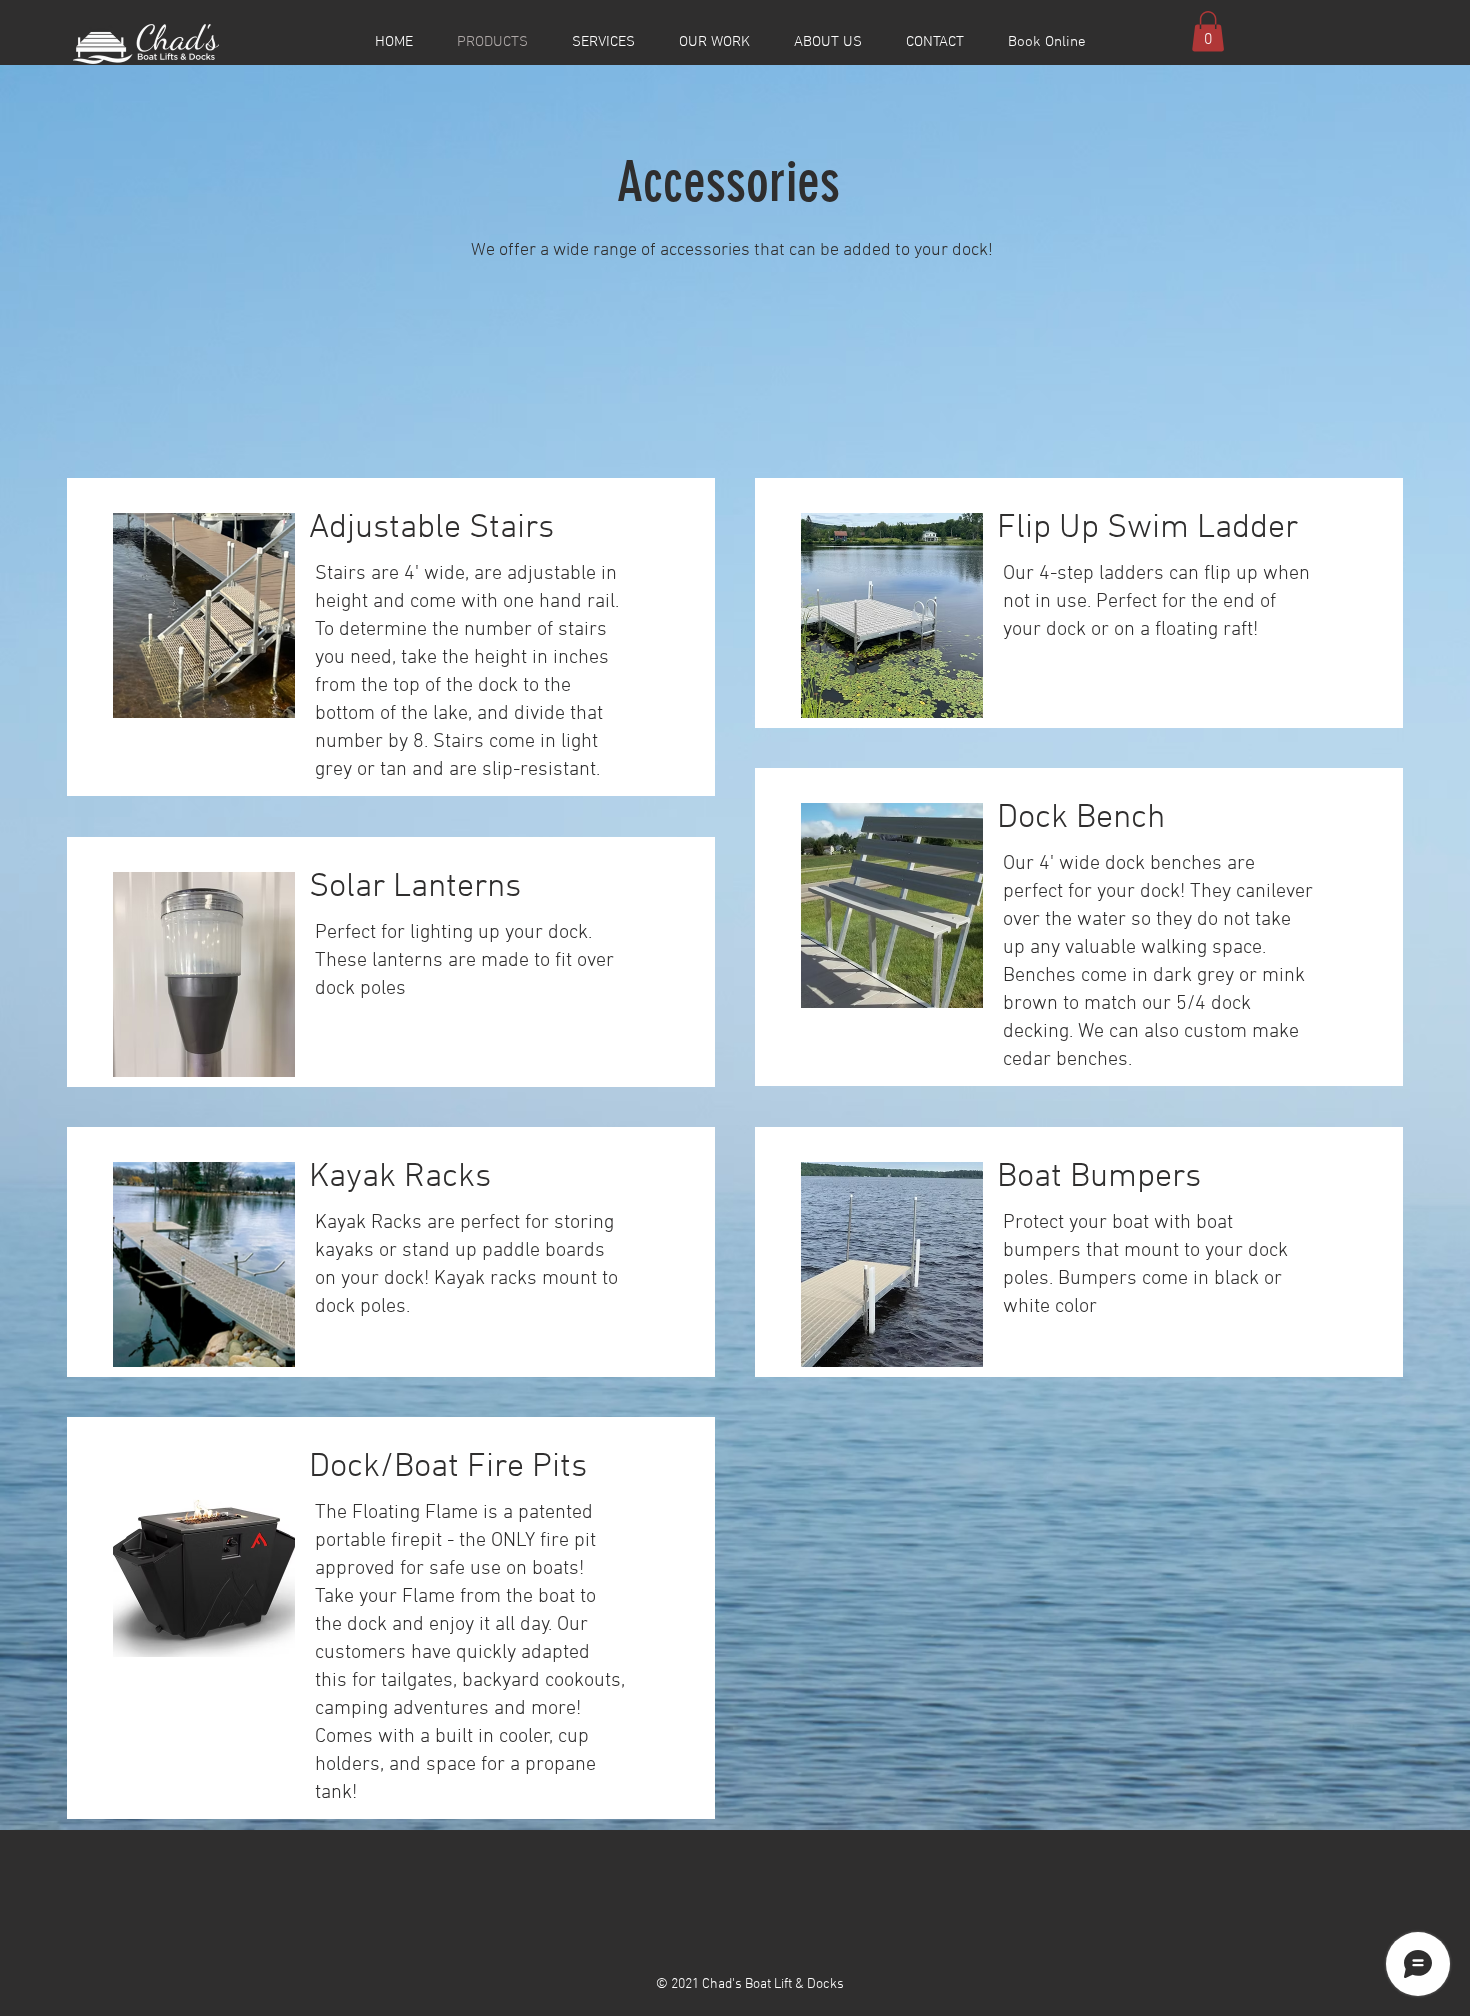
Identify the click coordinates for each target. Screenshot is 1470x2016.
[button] (1208, 31)
